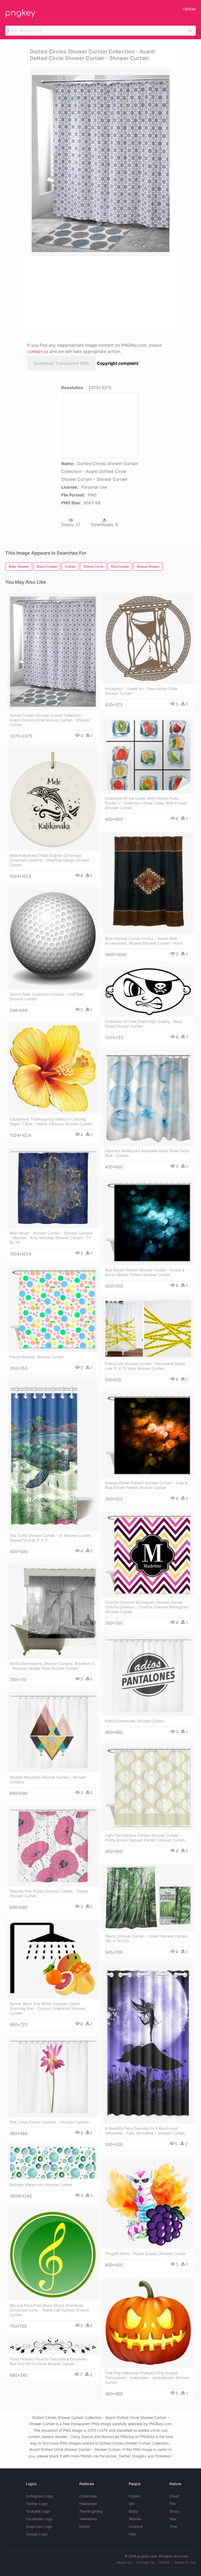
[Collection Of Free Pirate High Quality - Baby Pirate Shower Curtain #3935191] (148, 992)
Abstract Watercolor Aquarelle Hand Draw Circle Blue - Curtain (147, 1153)
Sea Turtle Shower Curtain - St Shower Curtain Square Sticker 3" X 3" (50, 1538)
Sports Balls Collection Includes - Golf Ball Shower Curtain (46, 997)
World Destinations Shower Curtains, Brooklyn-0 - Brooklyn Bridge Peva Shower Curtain (52, 1666)
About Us (124, 2562)
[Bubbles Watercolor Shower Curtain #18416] (53, 2163)
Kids (133, 2534)
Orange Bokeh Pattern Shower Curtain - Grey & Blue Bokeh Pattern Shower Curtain (146, 1485)
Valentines (88, 2519)
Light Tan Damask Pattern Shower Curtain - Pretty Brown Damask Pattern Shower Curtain (145, 1838)
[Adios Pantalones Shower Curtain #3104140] (148, 1676)
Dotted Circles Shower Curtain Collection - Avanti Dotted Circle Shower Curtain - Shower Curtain (50, 720)
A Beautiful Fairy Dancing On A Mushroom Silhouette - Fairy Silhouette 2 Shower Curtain (145, 2131)
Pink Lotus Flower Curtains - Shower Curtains (49, 2122)
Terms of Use (185, 2562)
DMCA (164, 2562)
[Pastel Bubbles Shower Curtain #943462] (53, 1309)
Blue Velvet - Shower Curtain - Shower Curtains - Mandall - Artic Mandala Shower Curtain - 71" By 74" (51, 1238)
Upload (189, 9)
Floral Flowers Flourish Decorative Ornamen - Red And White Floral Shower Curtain (49, 2361)
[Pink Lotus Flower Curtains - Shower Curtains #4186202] (53, 2077)
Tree (173, 2526)
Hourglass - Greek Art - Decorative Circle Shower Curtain (141, 691)
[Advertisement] (76, 296)
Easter (85, 2526)
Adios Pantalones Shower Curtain (134, 1721)
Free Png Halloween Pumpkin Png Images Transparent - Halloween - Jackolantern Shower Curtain (147, 2378)
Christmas (88, 2496)
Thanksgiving (91, 2511)
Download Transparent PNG (61, 363)
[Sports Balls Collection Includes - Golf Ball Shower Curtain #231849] (53, 939)
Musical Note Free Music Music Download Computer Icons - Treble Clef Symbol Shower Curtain (50, 2310)
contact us (38, 351)
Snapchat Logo (39, 2526)
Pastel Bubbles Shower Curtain (37, 1357)
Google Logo (37, 2534)
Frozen (135, 2496)
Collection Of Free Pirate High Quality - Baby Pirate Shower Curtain (144, 1024)
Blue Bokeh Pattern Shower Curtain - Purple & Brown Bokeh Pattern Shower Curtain (145, 1272)
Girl (132, 2504)
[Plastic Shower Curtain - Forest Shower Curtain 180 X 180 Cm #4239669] (148, 1898)
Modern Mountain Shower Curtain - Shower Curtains (48, 1780)
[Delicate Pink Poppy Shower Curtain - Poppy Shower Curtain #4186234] (53, 1846)
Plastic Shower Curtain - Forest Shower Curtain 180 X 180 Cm (146, 1938)
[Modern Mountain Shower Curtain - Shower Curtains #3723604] (53, 1732)
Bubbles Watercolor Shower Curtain (41, 2185)
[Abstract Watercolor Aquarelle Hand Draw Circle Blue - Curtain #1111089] (148, 1098)
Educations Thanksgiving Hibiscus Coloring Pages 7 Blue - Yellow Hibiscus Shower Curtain (51, 1121)
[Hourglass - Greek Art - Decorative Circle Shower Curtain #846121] (148, 638)
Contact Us (146, 2562)
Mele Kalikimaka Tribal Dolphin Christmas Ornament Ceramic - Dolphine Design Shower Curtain (50, 860)
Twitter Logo (37, 2504)
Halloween (88, 2504)
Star (173, 2519)
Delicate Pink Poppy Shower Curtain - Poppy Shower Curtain (49, 1893)
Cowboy (136, 2526)
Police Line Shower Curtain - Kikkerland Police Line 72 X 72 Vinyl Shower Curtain (145, 1366)
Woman (135, 2519)
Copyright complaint (118, 363)
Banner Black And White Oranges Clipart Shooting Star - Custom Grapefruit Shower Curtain (47, 2008)
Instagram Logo (40, 2496)
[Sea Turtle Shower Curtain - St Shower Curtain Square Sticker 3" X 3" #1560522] (53, 1456)
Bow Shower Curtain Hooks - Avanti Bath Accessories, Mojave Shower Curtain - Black (144, 941)
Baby (133, 2511)
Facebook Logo (39, 2519)
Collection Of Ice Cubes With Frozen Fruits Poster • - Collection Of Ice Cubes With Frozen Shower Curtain (146, 803)
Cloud (174, 2496)
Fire (172, 2504)
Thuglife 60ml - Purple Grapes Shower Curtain (145, 2254)
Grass (174, 2511)
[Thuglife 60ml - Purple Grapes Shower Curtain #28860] (148, 2203)
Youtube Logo (38, 2511)
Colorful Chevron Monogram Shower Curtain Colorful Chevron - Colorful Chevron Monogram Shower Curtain (147, 1607)
